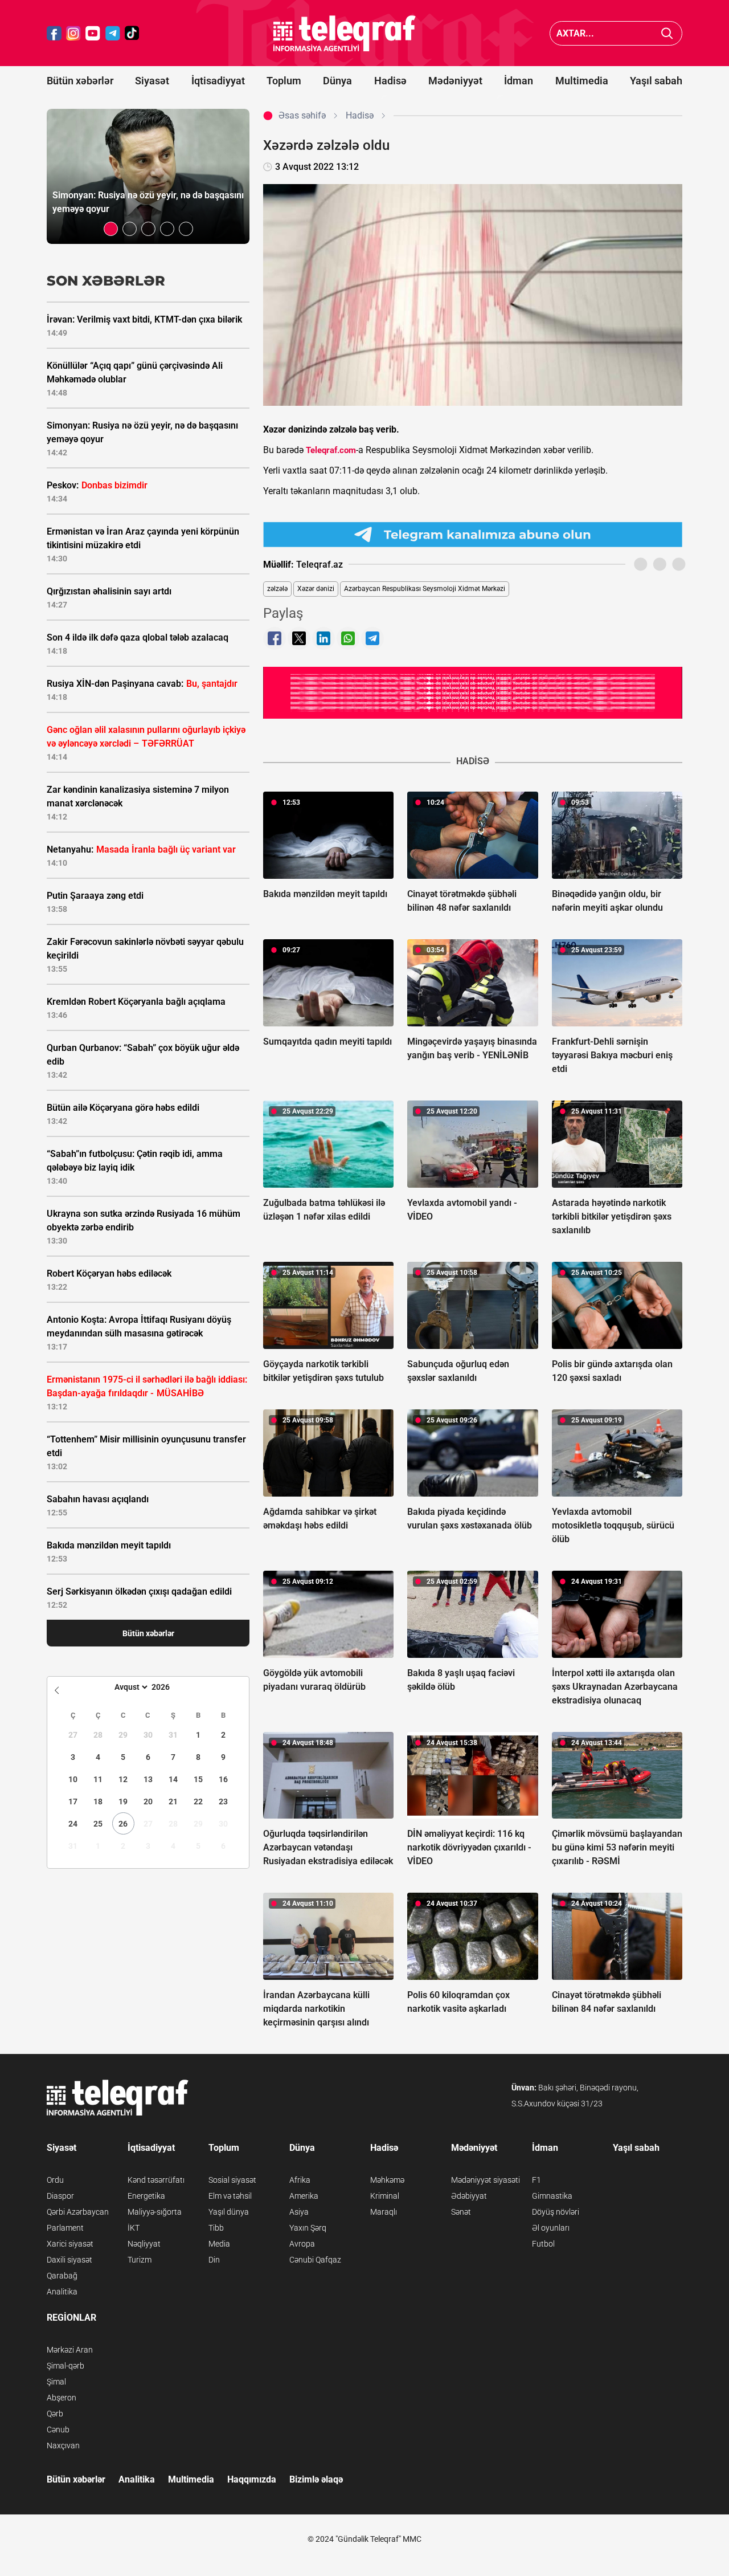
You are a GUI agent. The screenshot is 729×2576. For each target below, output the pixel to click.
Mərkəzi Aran (70, 2350)
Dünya (337, 81)
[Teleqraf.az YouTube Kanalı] (473, 692)
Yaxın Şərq (308, 2228)
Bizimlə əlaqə (316, 2479)
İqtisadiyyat (218, 81)
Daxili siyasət (69, 2260)
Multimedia (582, 81)
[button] (111, 229)
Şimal (56, 2382)
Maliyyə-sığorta (155, 2212)
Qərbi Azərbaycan (78, 2212)
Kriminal (385, 2196)
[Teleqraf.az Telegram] (113, 33)
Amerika (304, 2196)
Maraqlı (384, 2212)
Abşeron (62, 2398)
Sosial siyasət (232, 2180)
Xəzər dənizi (316, 589)
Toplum (284, 81)
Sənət (461, 2212)
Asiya (299, 2212)
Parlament (65, 2228)
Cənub (58, 2430)
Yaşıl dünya (229, 2212)
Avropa (302, 2244)
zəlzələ (277, 589)
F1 (536, 2180)
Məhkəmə (387, 2180)
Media (219, 2244)
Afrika (300, 2180)
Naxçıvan (63, 2445)
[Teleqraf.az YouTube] (93, 33)
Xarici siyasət (70, 2244)
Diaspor (60, 2196)
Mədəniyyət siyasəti (486, 2180)
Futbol (543, 2244)
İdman (519, 81)
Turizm (140, 2260)
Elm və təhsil (230, 2196)
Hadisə (390, 81)
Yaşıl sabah (656, 81)
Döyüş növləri (556, 2212)
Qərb (55, 2414)
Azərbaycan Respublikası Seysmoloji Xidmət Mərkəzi (425, 589)
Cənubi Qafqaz (315, 2260)
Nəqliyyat (144, 2244)
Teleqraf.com (331, 450)
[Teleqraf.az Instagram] (73, 33)
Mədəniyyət (455, 81)
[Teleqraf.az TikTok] (132, 33)
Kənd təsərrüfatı (156, 2180)
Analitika (62, 2292)
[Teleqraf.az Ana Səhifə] (345, 33)
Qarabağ (62, 2276)
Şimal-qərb (65, 2366)
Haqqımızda (252, 2479)
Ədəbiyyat (469, 2196)
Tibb (216, 2228)
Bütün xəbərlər (80, 81)
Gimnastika (552, 2196)
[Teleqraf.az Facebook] (54, 33)
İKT (134, 2228)
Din (214, 2260)
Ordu (55, 2180)
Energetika (146, 2196)
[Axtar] (667, 33)
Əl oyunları (551, 2228)
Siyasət (152, 81)
